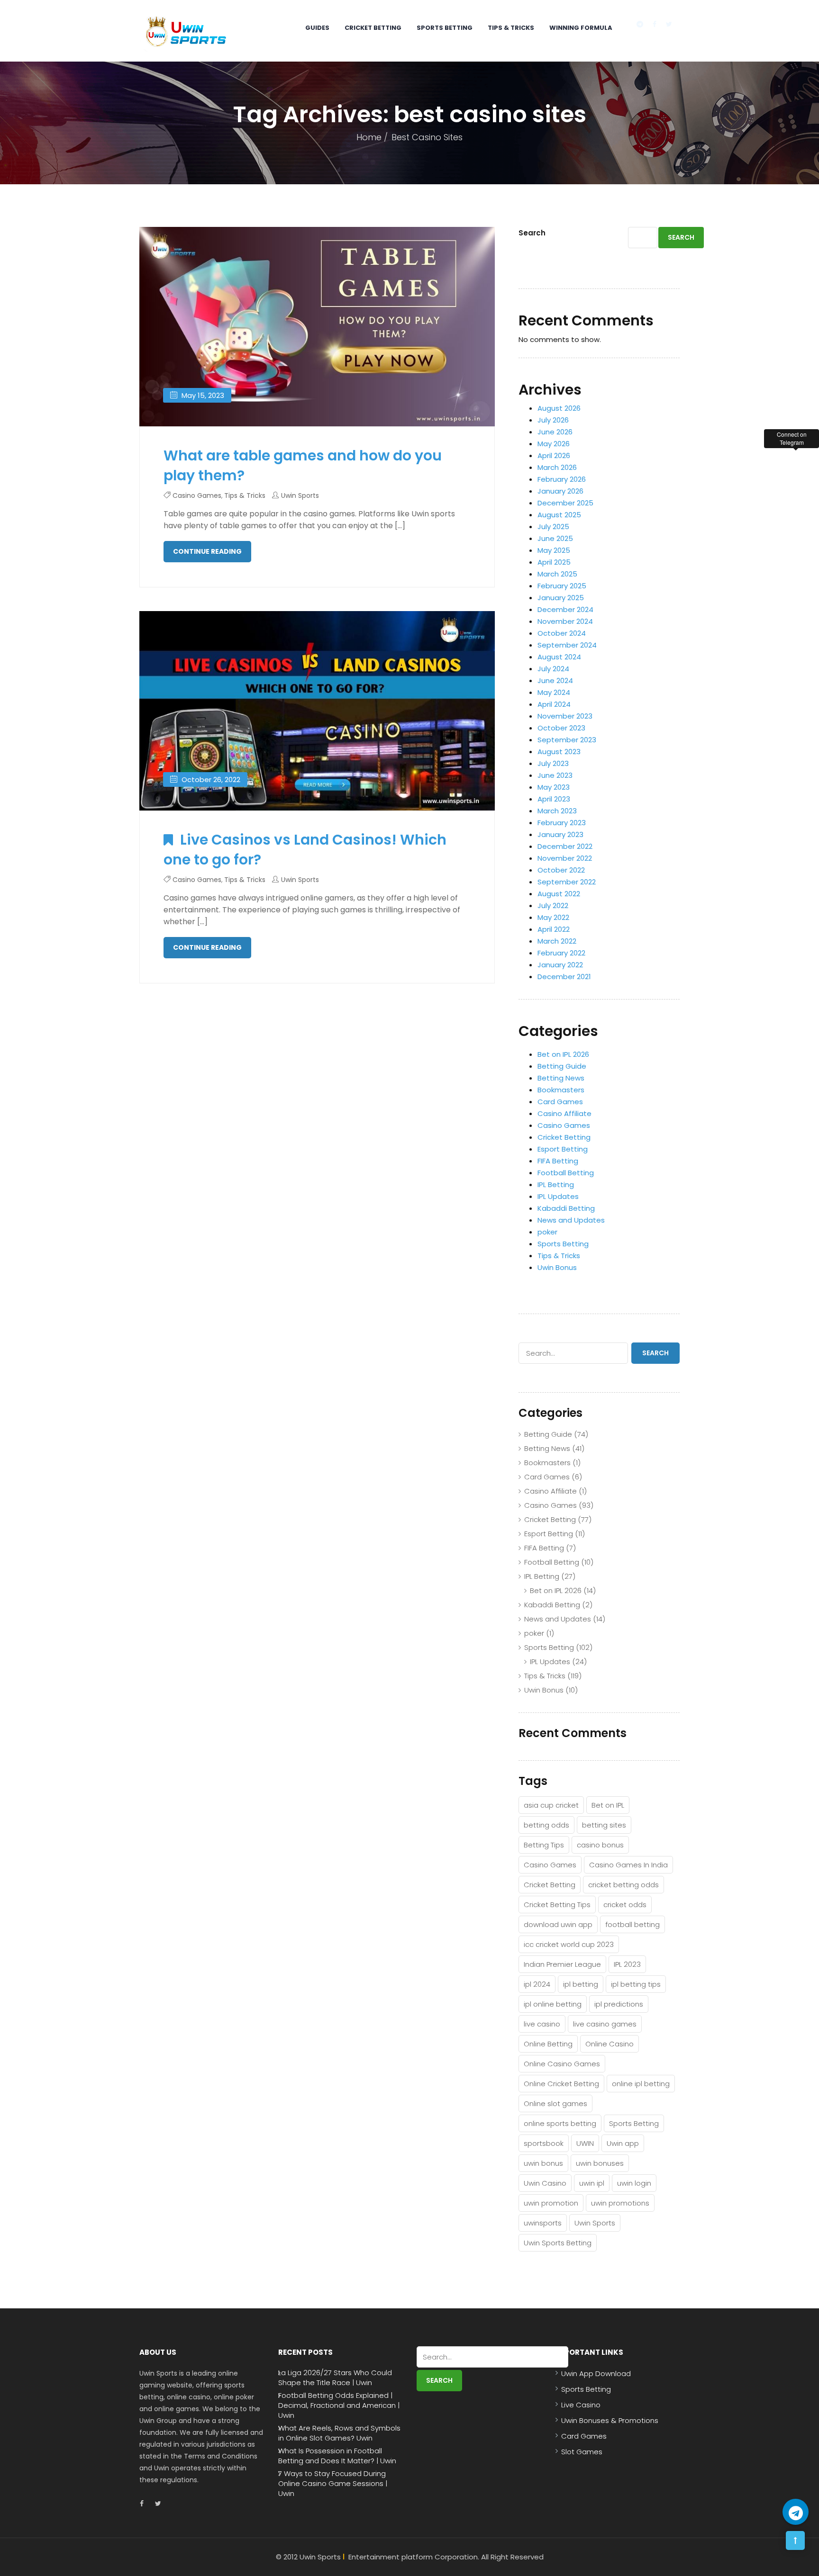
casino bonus (600, 1845)
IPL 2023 (627, 1964)
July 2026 (553, 420)
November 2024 (565, 621)
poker (547, 1232)
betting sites (604, 1825)
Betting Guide (562, 1066)
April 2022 (554, 929)
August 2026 (559, 408)
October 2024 (562, 633)
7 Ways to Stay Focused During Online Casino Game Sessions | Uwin (333, 2484)
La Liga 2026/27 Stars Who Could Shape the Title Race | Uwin (335, 2378)
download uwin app (558, 1924)
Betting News (561, 1078)
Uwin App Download (596, 2373)
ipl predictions (619, 2004)
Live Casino (581, 2405)
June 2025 (555, 538)
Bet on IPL (608, 1805)
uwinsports (543, 2223)
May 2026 (554, 444)
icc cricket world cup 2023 (569, 1944)
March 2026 (557, 467)
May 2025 (554, 550)
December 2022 (565, 846)
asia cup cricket (551, 1805)
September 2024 (567, 645)
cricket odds (625, 1905)
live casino (542, 2024)
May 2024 (554, 692)
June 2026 (555, 432)
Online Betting (548, 2044)
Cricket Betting (373, 28)
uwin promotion (551, 2203)
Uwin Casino (545, 2183)
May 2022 (553, 917)
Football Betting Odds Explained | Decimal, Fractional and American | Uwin (339, 2405)
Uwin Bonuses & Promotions (610, 2420)
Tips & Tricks (511, 28)
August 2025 (559, 515)
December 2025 (565, 503)
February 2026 (562, 479)
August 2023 (559, 752)
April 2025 (554, 562)
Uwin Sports (300, 495)
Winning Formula (581, 28)
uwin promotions (620, 2203)
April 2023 (554, 799)
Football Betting (566, 1173)
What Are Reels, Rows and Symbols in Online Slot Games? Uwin (339, 2433)
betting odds (546, 1825)
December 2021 (564, 977)
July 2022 (553, 905)
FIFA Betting (558, 1161)
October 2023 (561, 728)
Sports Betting (445, 28)
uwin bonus (543, 2163)
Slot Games (582, 2452)
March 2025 (557, 574)
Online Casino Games (562, 2064)
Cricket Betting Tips (557, 1905)
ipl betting (581, 1984)
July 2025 (553, 527)
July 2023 (553, 763)
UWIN (585, 2143)
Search (532, 233)
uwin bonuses (600, 2163)
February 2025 (562, 586)
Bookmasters (561, 1090)
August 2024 (559, 657)
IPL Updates (558, 1196)
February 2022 (561, 953)
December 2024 (565, 609)
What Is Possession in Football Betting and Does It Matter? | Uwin (337, 2456)
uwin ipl (592, 2183)
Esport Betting (563, 1149)
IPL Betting (556, 1184)
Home (369, 137)
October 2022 (561, 870)
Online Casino (610, 2044)
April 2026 (554, 455)
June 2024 (555, 680)
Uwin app (623, 2143)
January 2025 (561, 598)
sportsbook (544, 2143)
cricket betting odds (623, 1885)
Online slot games (555, 2103)
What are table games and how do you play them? (303, 465)
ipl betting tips (636, 1984)
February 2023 (562, 823)
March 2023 (557, 811)
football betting (632, 1924)
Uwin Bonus (557, 1267)
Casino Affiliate (564, 1113)
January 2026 (560, 491)
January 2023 (560, 834)
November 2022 (565, 858)
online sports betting (560, 2123)
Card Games (560, 1102)
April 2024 (554, 704)
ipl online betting (553, 2004)
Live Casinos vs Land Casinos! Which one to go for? (305, 850)
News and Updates (571, 1220)
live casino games (605, 2024)
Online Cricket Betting (561, 2084)
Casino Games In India (628, 1865)
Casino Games (197, 495)
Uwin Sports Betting (558, 2243)
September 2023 (567, 740)
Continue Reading (207, 551)
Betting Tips (544, 1845)
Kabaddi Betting (566, 1208)
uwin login (634, 2183)
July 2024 (553, 669)
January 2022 (560, 965)
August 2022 (559, 894)
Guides (317, 28)
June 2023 (555, 775)
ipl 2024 (537, 1984)
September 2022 (567, 882)
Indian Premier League (562, 1964)
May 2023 (554, 787)
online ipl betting (641, 2084)
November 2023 (565, 716)
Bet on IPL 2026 (563, 1054)
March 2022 (557, 941)
